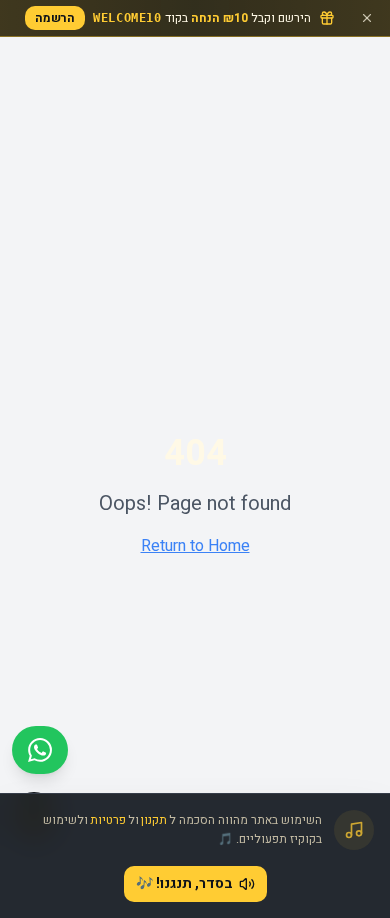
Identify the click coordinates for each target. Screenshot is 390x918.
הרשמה (55, 18)
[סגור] (367, 18)
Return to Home (195, 546)
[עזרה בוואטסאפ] (40, 750)
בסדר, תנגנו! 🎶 (184, 883)
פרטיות (108, 820)
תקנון (154, 820)
